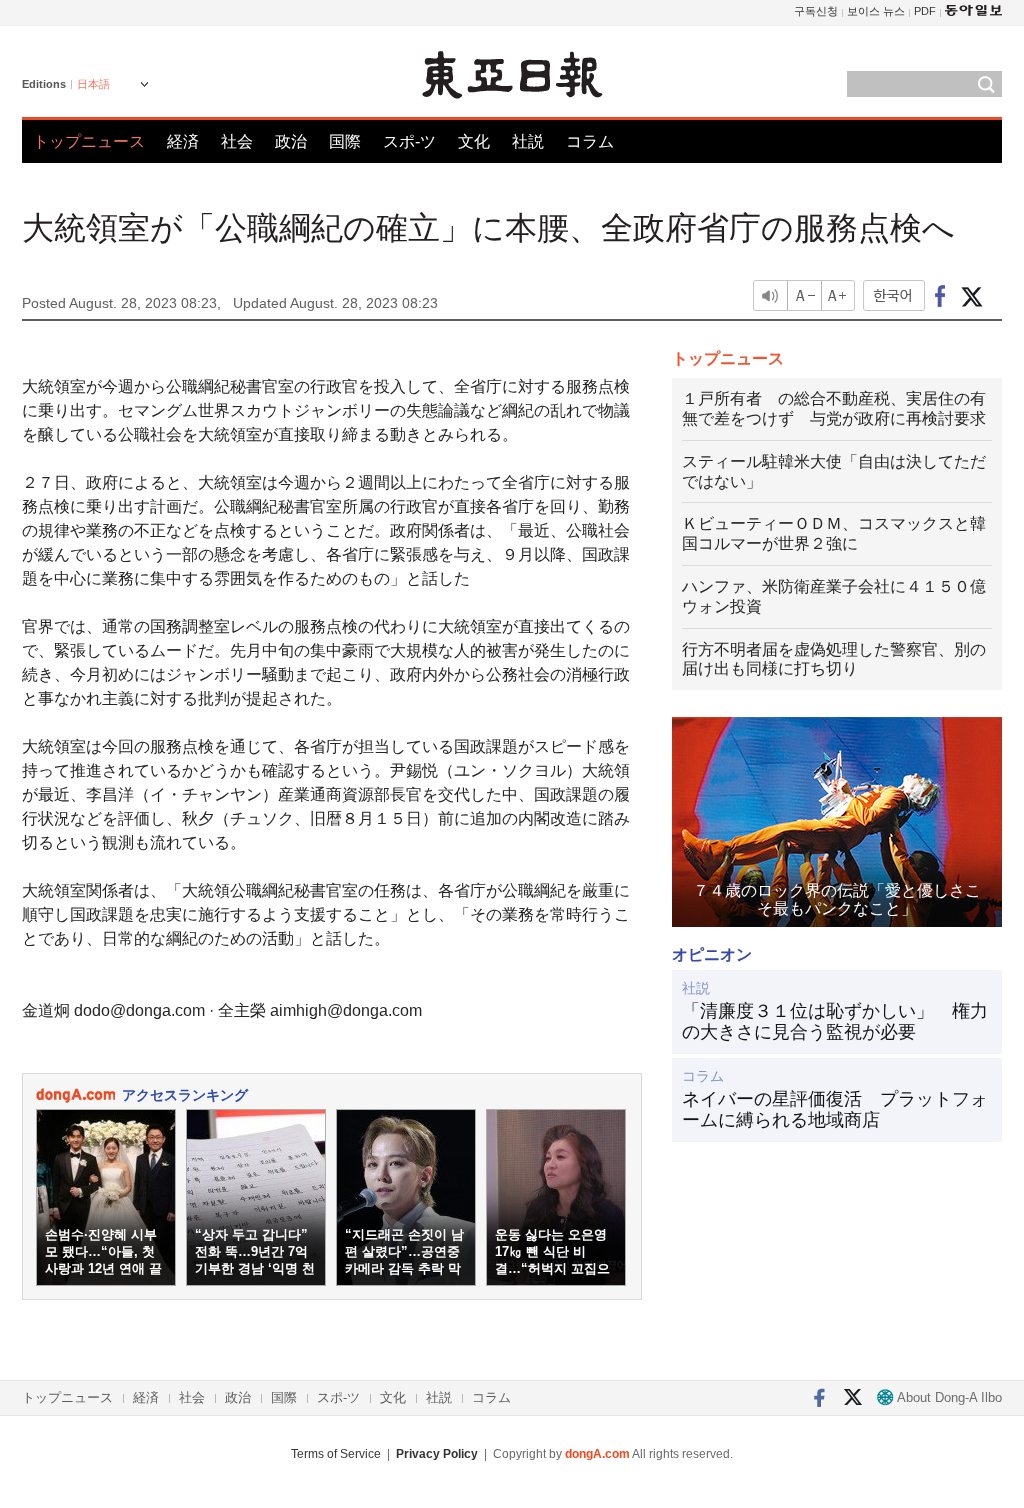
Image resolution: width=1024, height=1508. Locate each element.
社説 (528, 141)
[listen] (770, 295)
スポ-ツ (409, 141)
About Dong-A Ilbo (948, 1397)
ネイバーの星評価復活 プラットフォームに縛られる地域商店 (835, 1110)
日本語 (93, 84)
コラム (590, 141)
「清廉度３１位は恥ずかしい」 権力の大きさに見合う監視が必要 (835, 1022)
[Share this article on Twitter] (971, 295)
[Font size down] (804, 295)
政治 (291, 141)
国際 (345, 141)
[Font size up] (839, 295)
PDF (925, 11)
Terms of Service (336, 1454)
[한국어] (894, 295)
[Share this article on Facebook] (940, 295)
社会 (237, 141)
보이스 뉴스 (876, 11)
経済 (183, 141)
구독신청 (816, 11)
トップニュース (89, 141)
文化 (474, 141)
